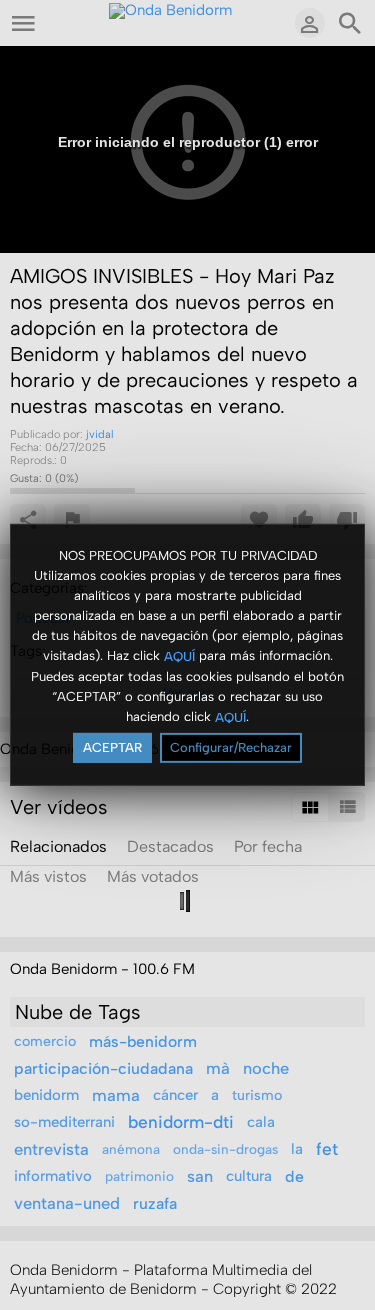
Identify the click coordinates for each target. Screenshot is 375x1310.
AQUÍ (179, 655)
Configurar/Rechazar (231, 747)
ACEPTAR (112, 747)
